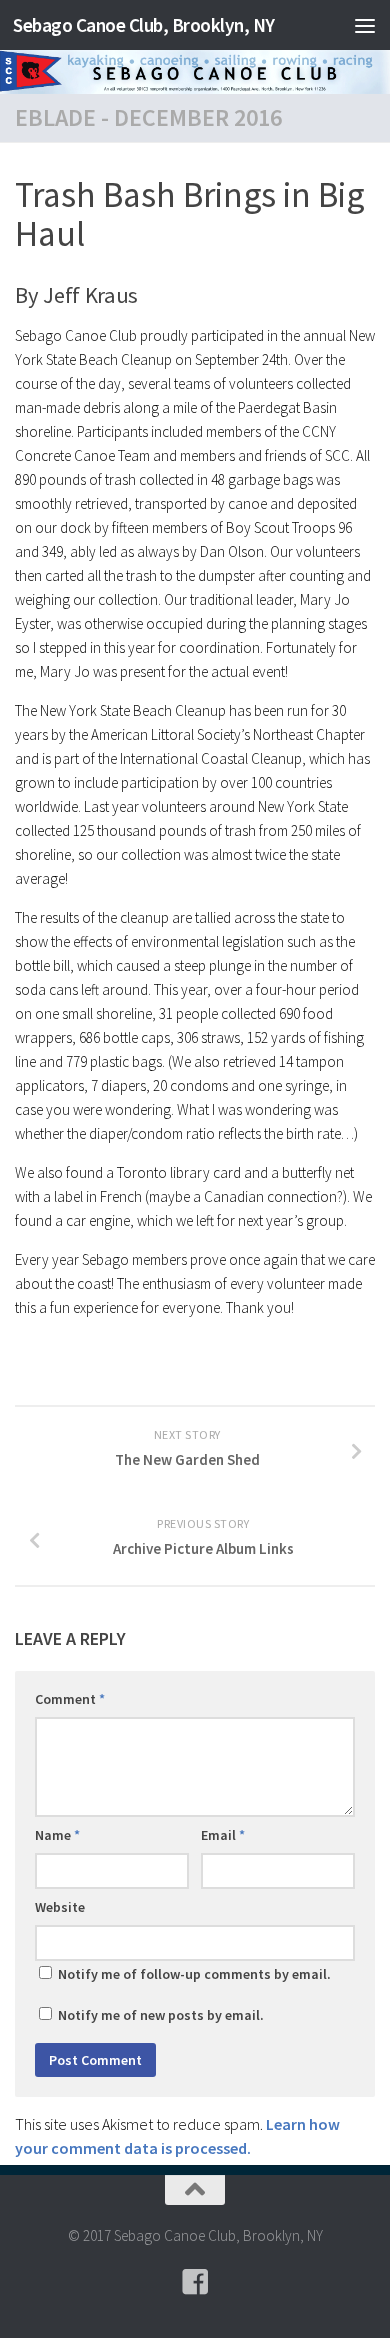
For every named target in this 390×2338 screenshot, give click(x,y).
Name (57, 1835)
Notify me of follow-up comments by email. (194, 1974)
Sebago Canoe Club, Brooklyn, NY (144, 25)
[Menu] (365, 25)
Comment (70, 1699)
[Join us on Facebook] (195, 2282)
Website (60, 1907)
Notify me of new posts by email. (161, 2015)
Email (223, 1835)
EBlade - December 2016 (148, 117)
